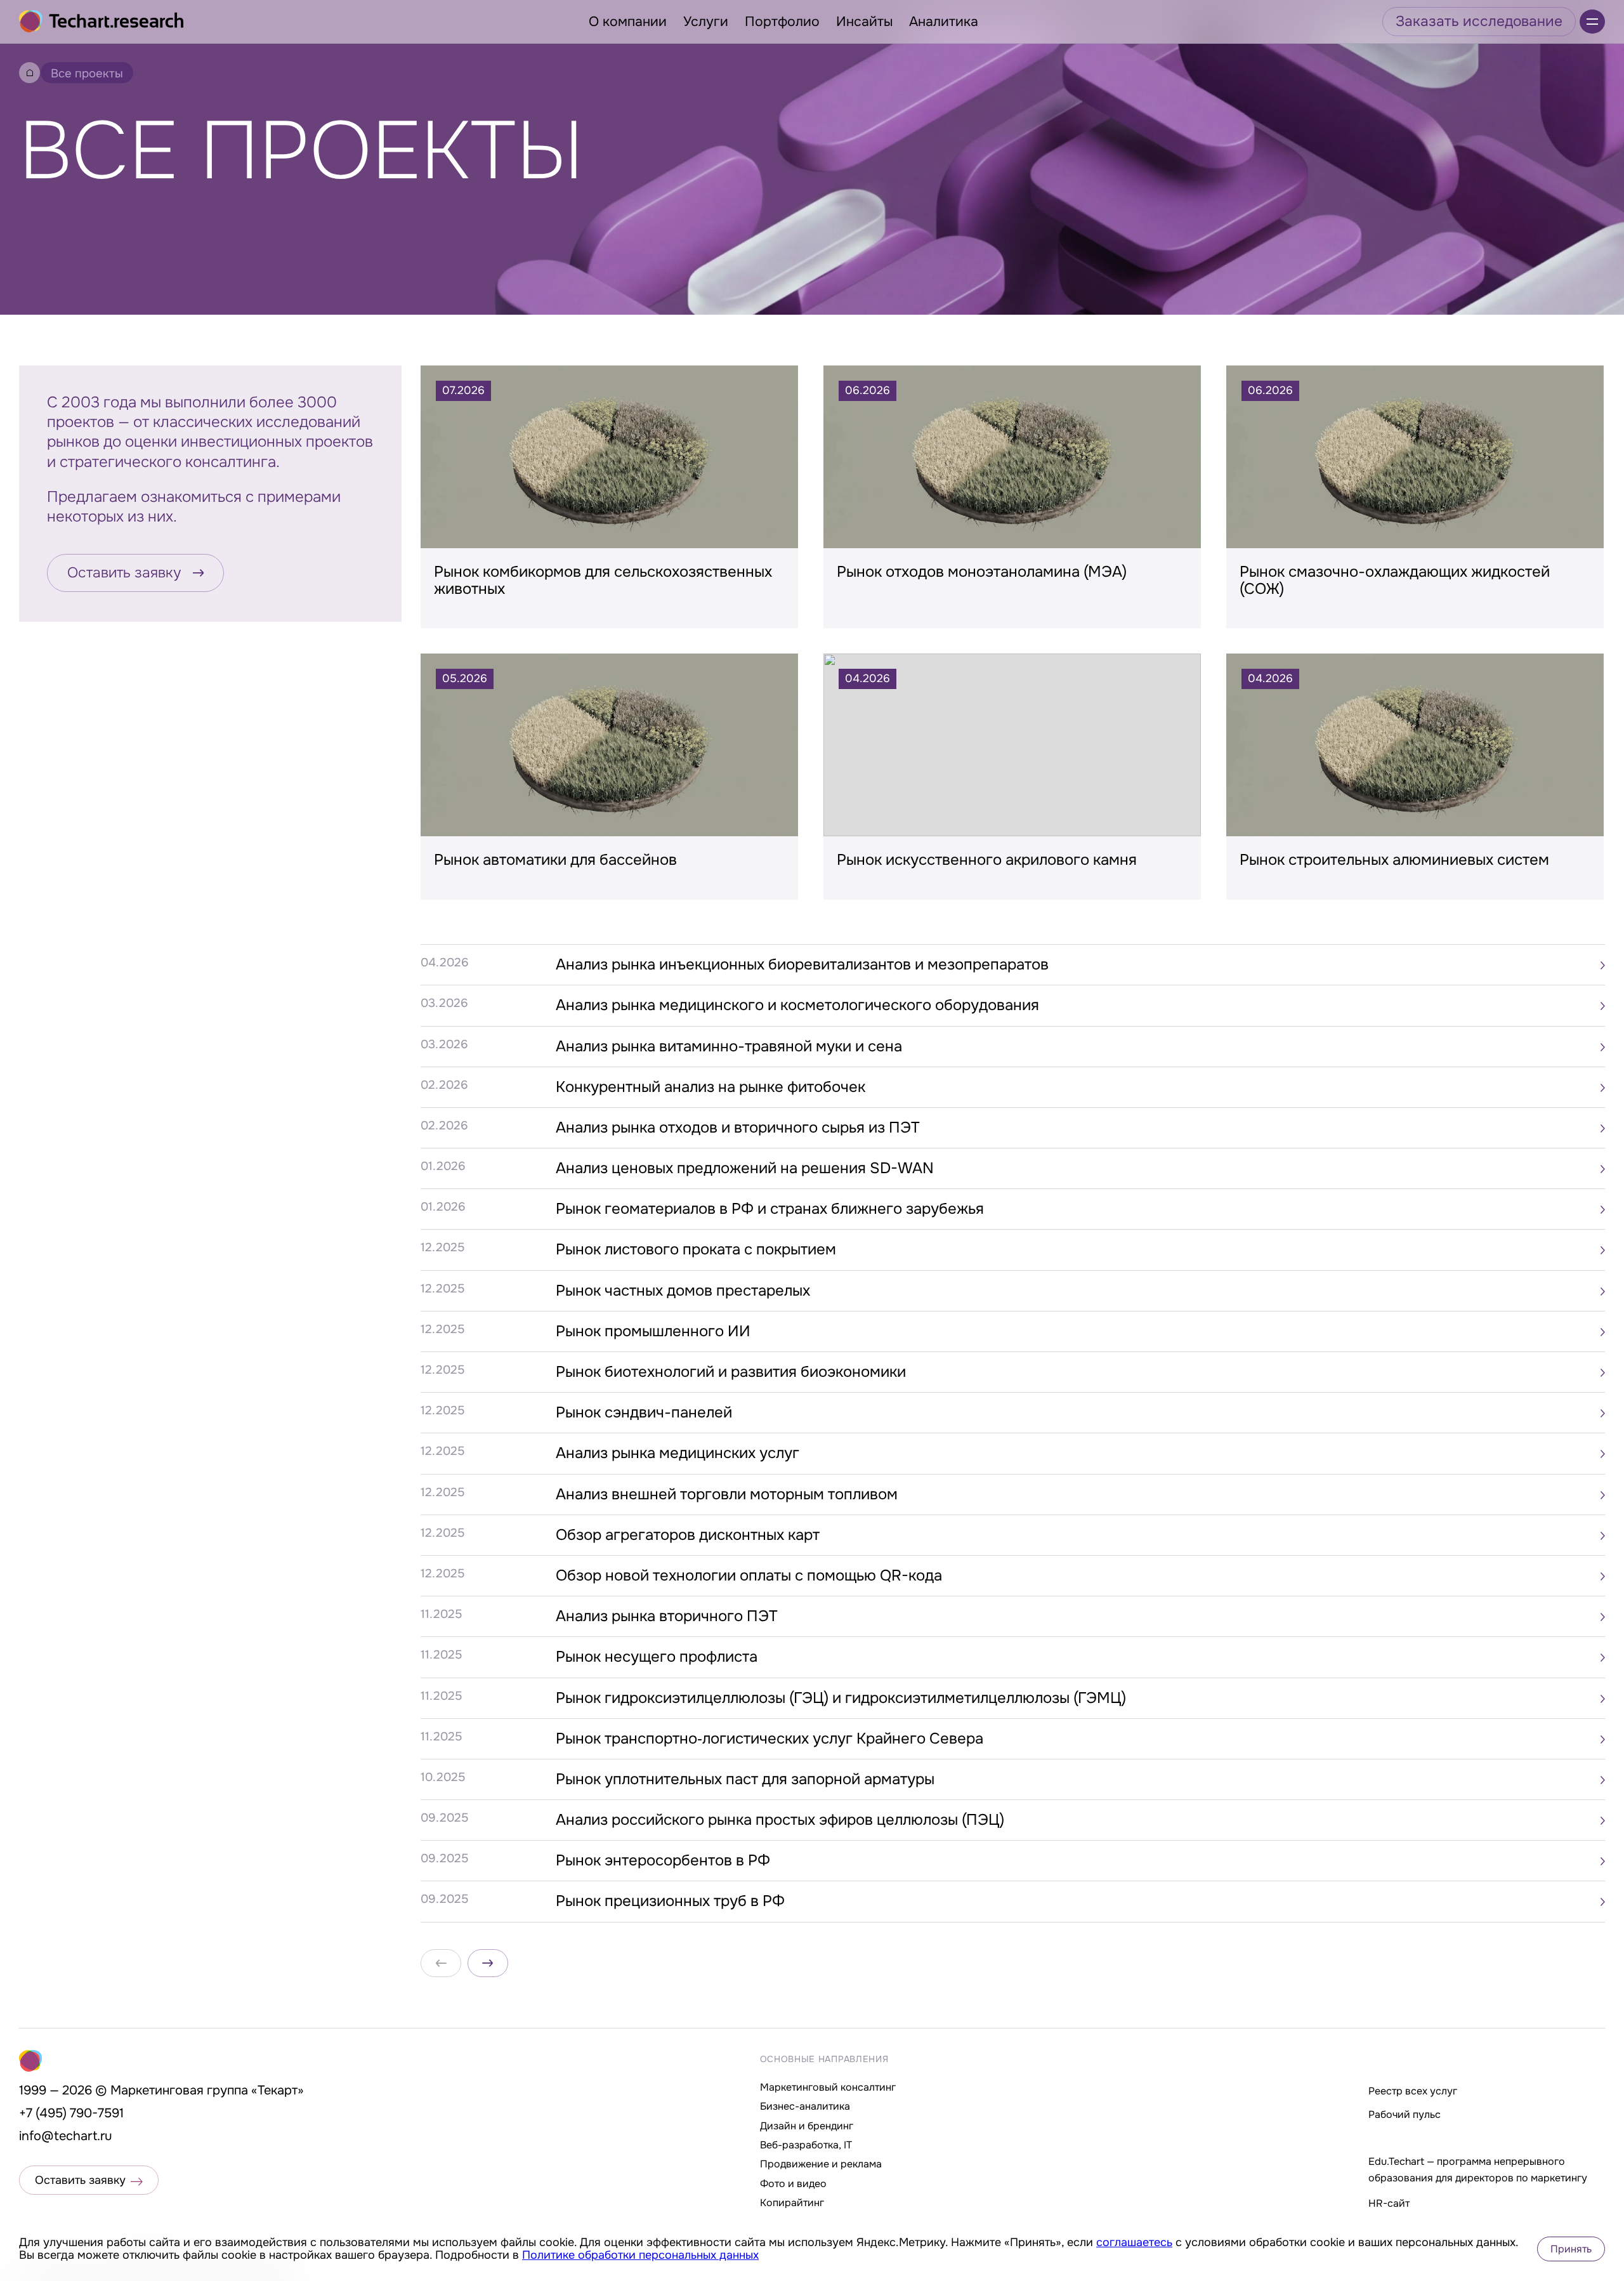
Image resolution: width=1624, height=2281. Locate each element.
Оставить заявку (124, 573)
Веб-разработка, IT (806, 2145)
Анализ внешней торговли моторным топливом (727, 1494)
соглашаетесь (1134, 2242)
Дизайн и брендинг (807, 2126)
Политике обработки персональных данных (640, 2255)
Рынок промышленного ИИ (653, 1331)
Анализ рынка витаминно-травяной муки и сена (729, 1046)
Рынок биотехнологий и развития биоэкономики (731, 1372)
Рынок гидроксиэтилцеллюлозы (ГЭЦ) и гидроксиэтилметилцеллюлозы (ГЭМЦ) (841, 1698)
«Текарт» (278, 2090)
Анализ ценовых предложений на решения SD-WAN (745, 1168)
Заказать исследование (1479, 21)
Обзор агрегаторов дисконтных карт (688, 1535)
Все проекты (87, 74)
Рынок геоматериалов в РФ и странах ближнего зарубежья (770, 1209)
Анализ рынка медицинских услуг (678, 1453)
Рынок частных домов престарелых (683, 1291)
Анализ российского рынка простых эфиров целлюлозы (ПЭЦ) (780, 1820)
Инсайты (864, 22)
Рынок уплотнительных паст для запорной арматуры (745, 1779)
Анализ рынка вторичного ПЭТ (667, 1616)
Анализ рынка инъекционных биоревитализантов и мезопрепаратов (802, 964)
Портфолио (782, 22)
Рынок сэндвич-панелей (644, 1412)
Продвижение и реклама (821, 2164)
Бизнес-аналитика (805, 2106)
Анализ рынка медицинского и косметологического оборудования (797, 1005)
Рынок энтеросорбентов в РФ (663, 1860)
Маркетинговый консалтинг (828, 2087)
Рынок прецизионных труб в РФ (670, 1901)
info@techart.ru (66, 2136)
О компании (628, 22)
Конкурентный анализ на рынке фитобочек (710, 1087)
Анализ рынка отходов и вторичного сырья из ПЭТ (738, 1127)
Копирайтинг (792, 2203)
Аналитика (944, 22)
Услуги (706, 22)
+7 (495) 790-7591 (71, 2113)
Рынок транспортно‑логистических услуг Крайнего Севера (769, 1739)
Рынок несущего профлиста (657, 1657)
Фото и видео (793, 2184)
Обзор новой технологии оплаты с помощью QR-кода (749, 1575)
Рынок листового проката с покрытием (696, 1249)
